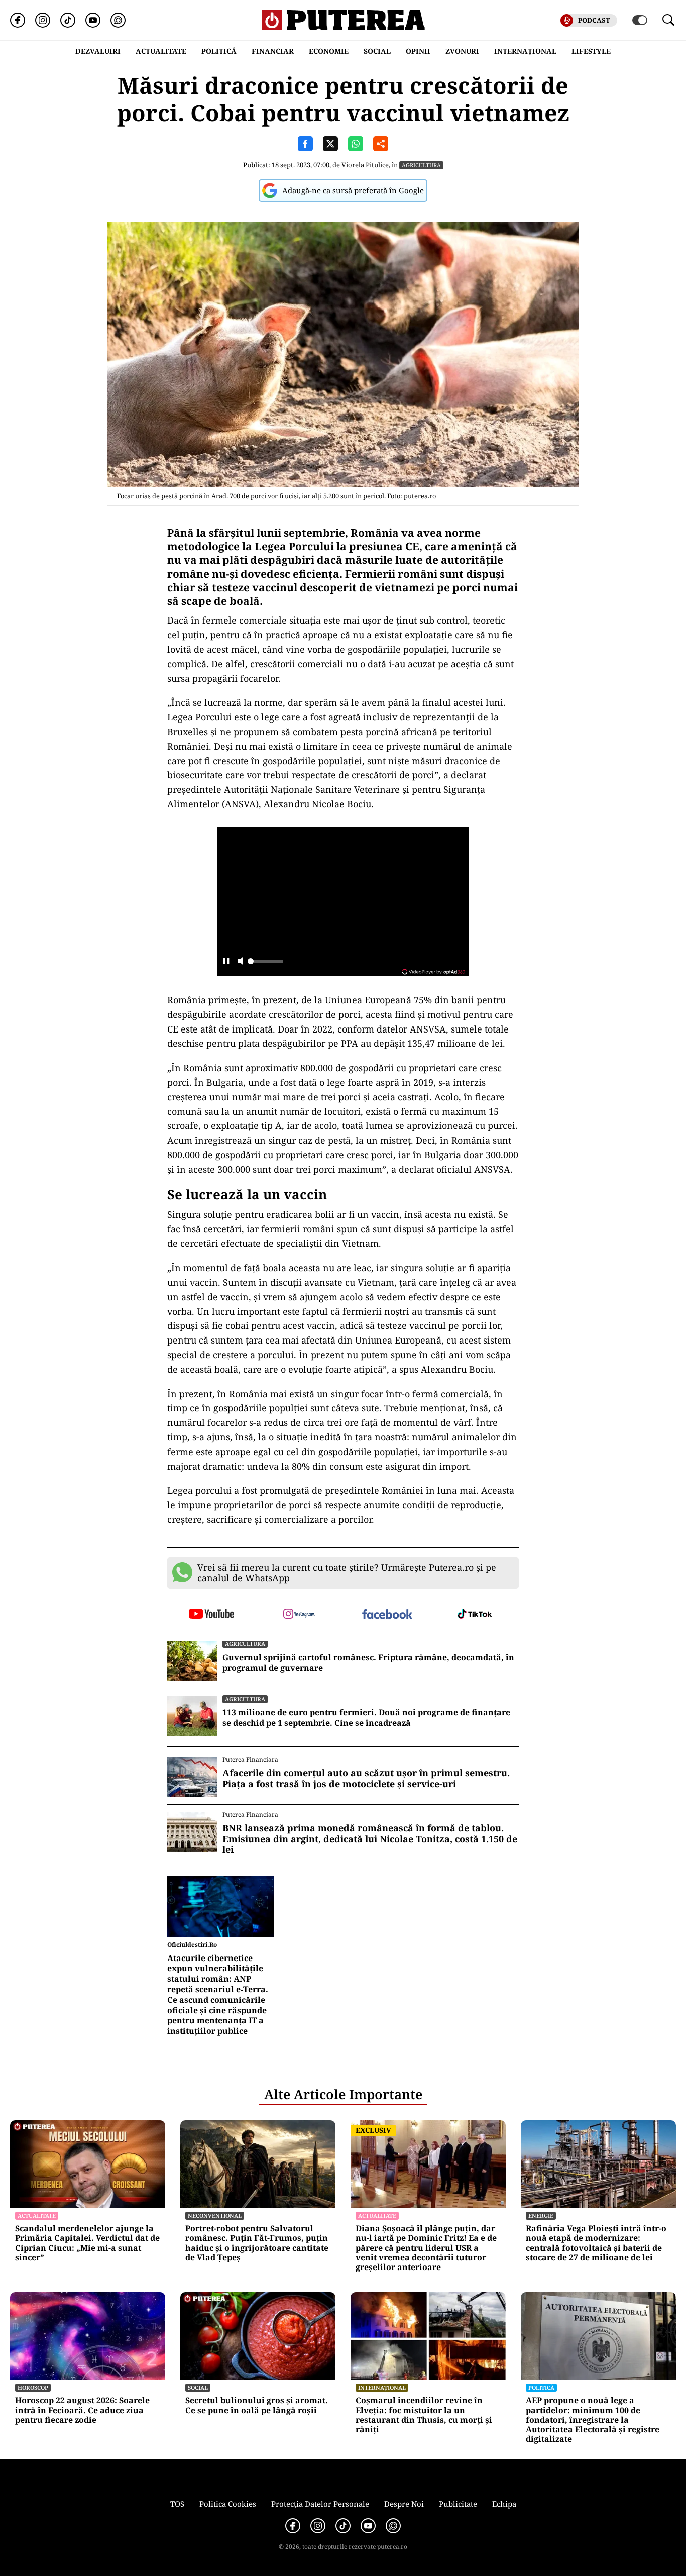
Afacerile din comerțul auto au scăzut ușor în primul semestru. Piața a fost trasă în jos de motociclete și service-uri (366, 1778)
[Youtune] (93, 20)
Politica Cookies (228, 2504)
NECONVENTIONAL (215, 2216)
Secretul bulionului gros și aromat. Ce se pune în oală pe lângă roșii (257, 2405)
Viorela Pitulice (365, 165)
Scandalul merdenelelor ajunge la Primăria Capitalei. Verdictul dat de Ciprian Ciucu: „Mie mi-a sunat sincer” (87, 2243)
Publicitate (458, 2504)
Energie (541, 2216)
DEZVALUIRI (98, 51)
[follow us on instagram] (299, 1615)
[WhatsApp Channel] (118, 20)
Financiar (273, 51)
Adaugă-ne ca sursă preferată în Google (353, 190)
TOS (177, 2504)
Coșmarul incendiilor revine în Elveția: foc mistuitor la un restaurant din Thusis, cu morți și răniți (424, 2415)
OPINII (418, 51)
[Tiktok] (68, 20)
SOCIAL (377, 51)
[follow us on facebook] (387, 1615)
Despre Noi (404, 2504)
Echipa (504, 2504)
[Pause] (226, 962)
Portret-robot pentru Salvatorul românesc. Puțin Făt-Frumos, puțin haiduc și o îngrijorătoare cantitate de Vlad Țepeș (257, 2243)
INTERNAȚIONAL (525, 51)
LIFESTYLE (591, 51)
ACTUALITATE (161, 51)
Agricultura (421, 165)
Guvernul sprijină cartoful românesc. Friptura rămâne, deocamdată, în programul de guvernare (368, 1663)
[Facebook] (18, 20)
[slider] (265, 964)
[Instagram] (43, 20)
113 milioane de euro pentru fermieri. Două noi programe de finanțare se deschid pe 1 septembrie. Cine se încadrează (366, 1718)
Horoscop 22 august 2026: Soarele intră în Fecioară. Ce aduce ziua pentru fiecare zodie (82, 2410)
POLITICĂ (219, 51)
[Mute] (240, 962)
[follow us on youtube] (211, 1615)
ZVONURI (462, 51)
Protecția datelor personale (320, 2504)
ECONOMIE (329, 51)
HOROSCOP (33, 2387)
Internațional (382, 2387)
